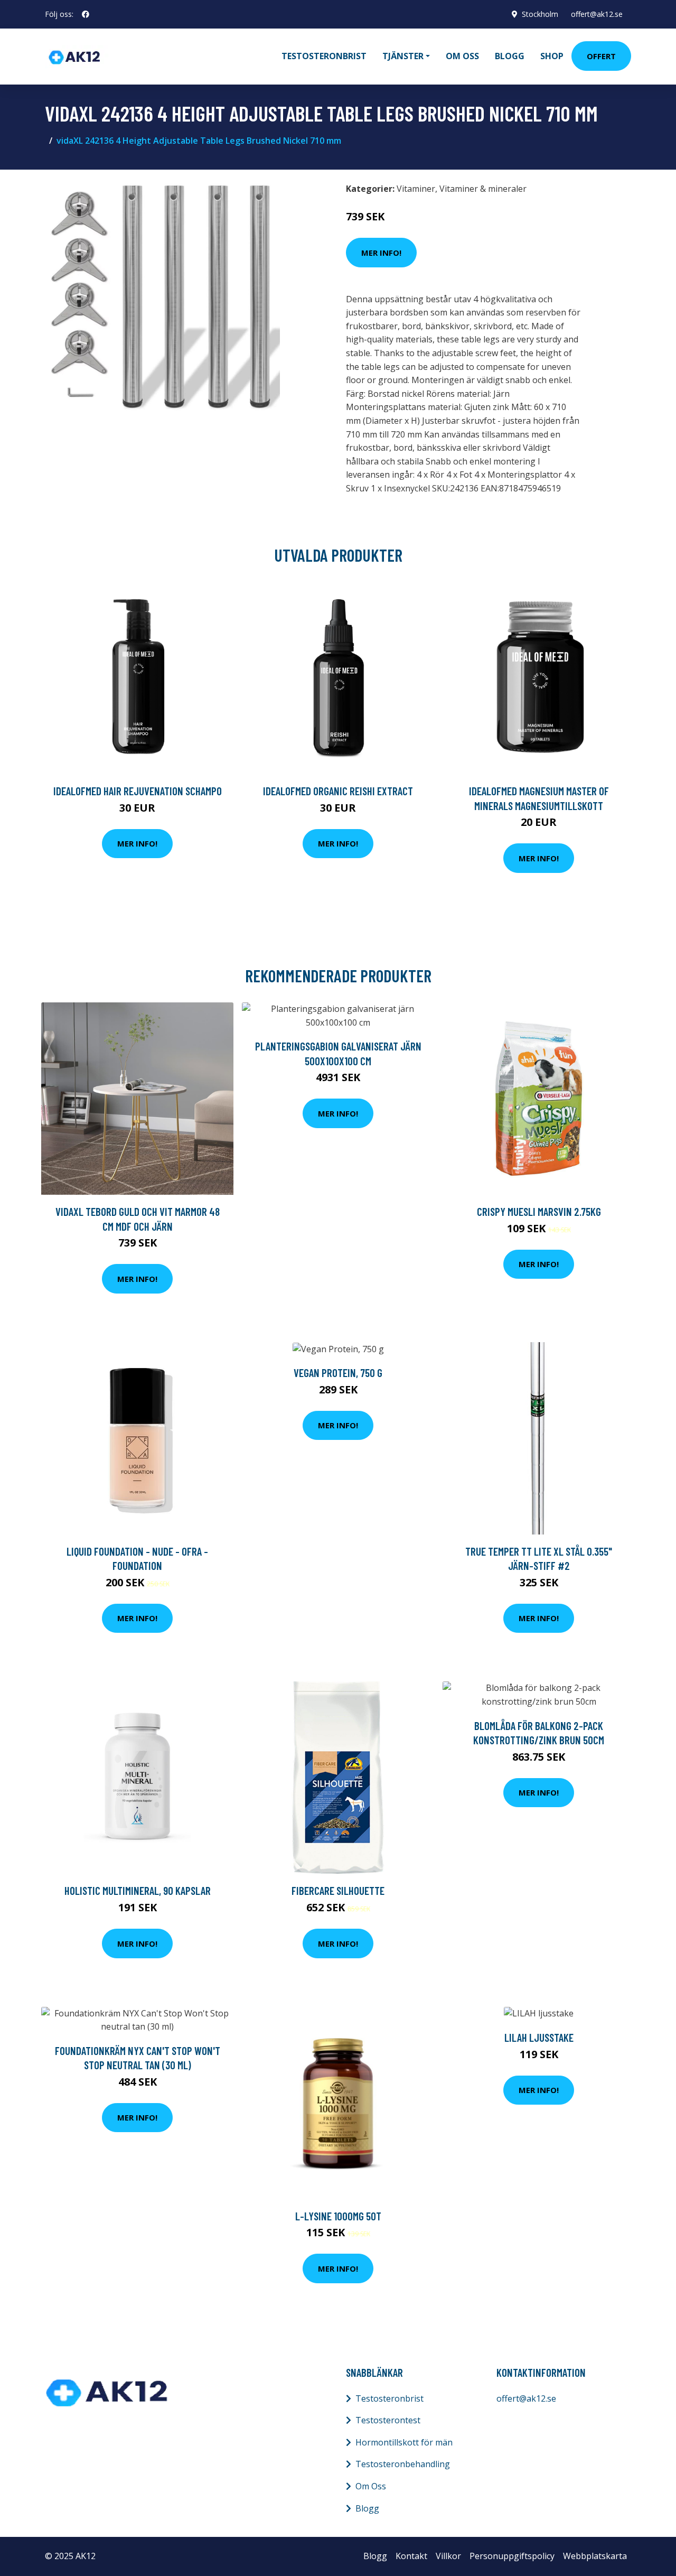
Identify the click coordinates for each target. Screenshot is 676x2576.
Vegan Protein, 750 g (338, 1373)
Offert (601, 56)
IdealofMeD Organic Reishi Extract (338, 791)
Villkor (448, 2556)
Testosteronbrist (324, 56)
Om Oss (371, 2486)
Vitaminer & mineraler (483, 189)
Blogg (510, 56)
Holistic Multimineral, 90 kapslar (138, 1890)
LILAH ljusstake (539, 2037)
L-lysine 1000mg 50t (338, 2216)
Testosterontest (388, 2420)
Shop (552, 56)
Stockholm (540, 14)
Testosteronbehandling (403, 2464)
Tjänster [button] (403, 56)
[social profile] (86, 14)
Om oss (462, 56)
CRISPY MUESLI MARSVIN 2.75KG (539, 1211)
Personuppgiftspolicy (512, 2556)
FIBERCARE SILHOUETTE (338, 1890)
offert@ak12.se (597, 14)
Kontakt (411, 2556)
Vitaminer (416, 189)
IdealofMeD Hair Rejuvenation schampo (138, 791)
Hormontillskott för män (404, 2442)
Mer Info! (381, 253)
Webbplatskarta (595, 2556)
